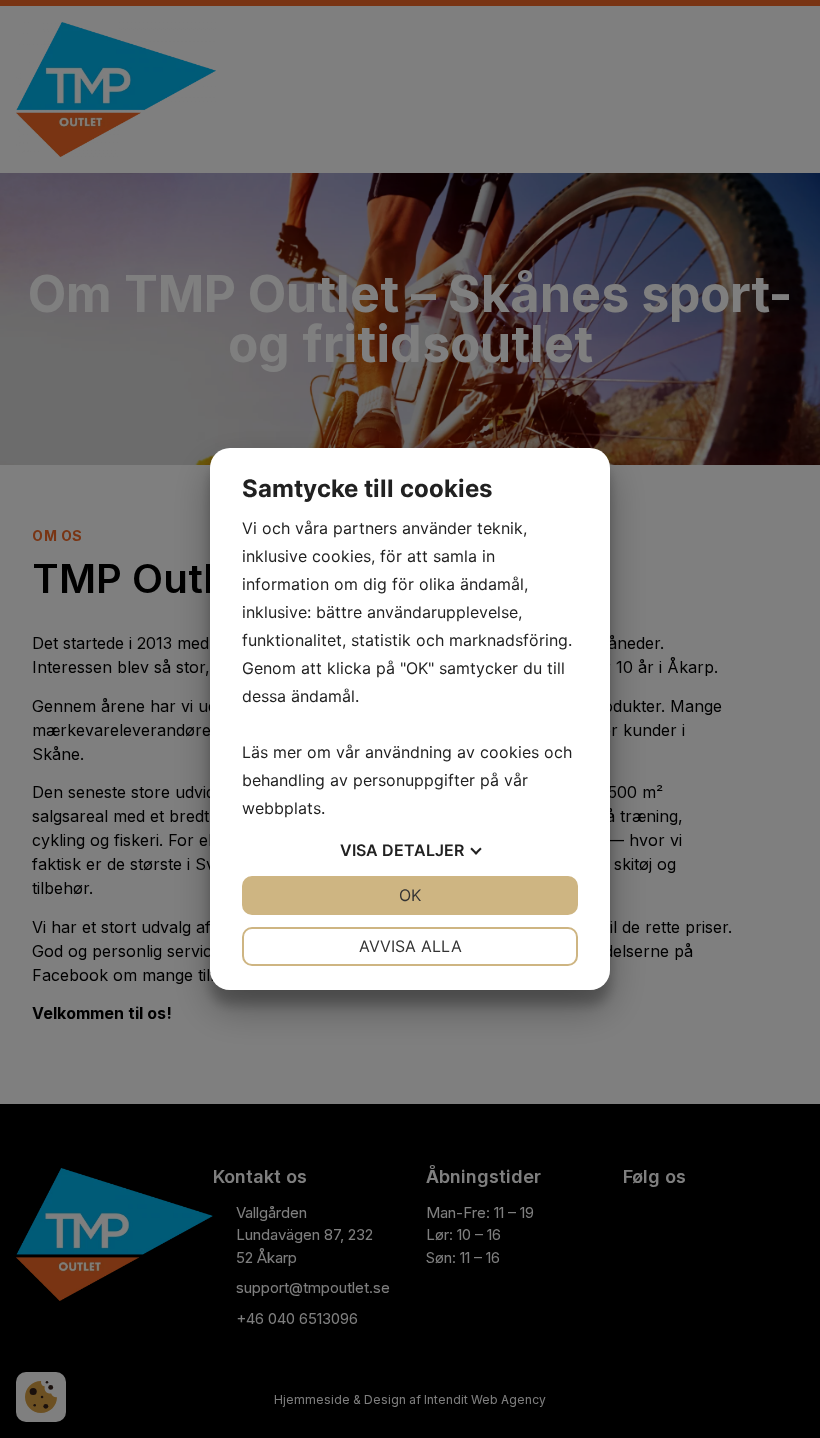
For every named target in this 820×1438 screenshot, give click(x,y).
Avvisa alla (410, 946)
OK (410, 895)
